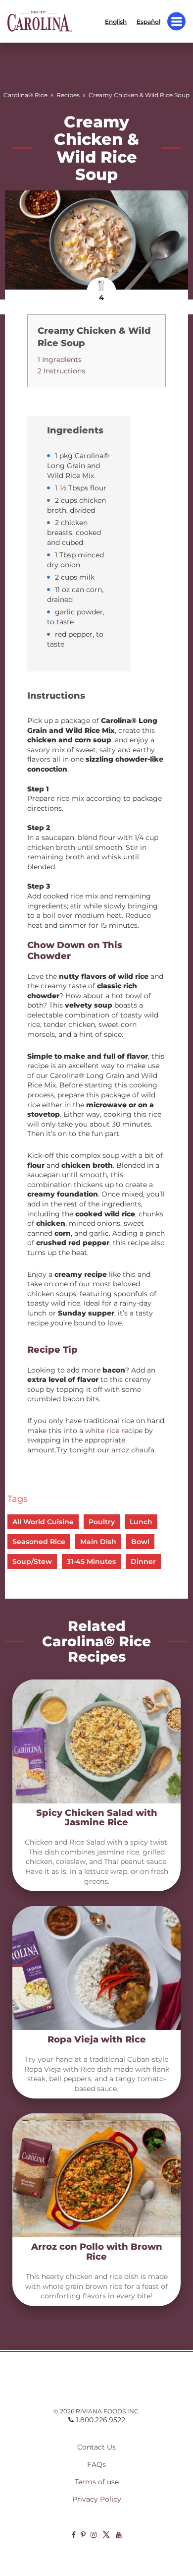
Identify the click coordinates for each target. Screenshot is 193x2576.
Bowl (140, 1542)
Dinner (143, 1561)
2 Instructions (61, 371)
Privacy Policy (97, 2499)
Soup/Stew (32, 1561)
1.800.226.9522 (101, 2420)
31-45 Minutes (91, 1561)
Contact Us (96, 2447)
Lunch (141, 1522)
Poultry (102, 1522)
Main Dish (98, 1542)
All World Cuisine (43, 1522)
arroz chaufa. (134, 1450)
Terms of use (97, 2482)
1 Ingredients (60, 359)
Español (148, 21)
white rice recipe (114, 1431)
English (116, 21)
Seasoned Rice (39, 1542)
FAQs (96, 2464)
